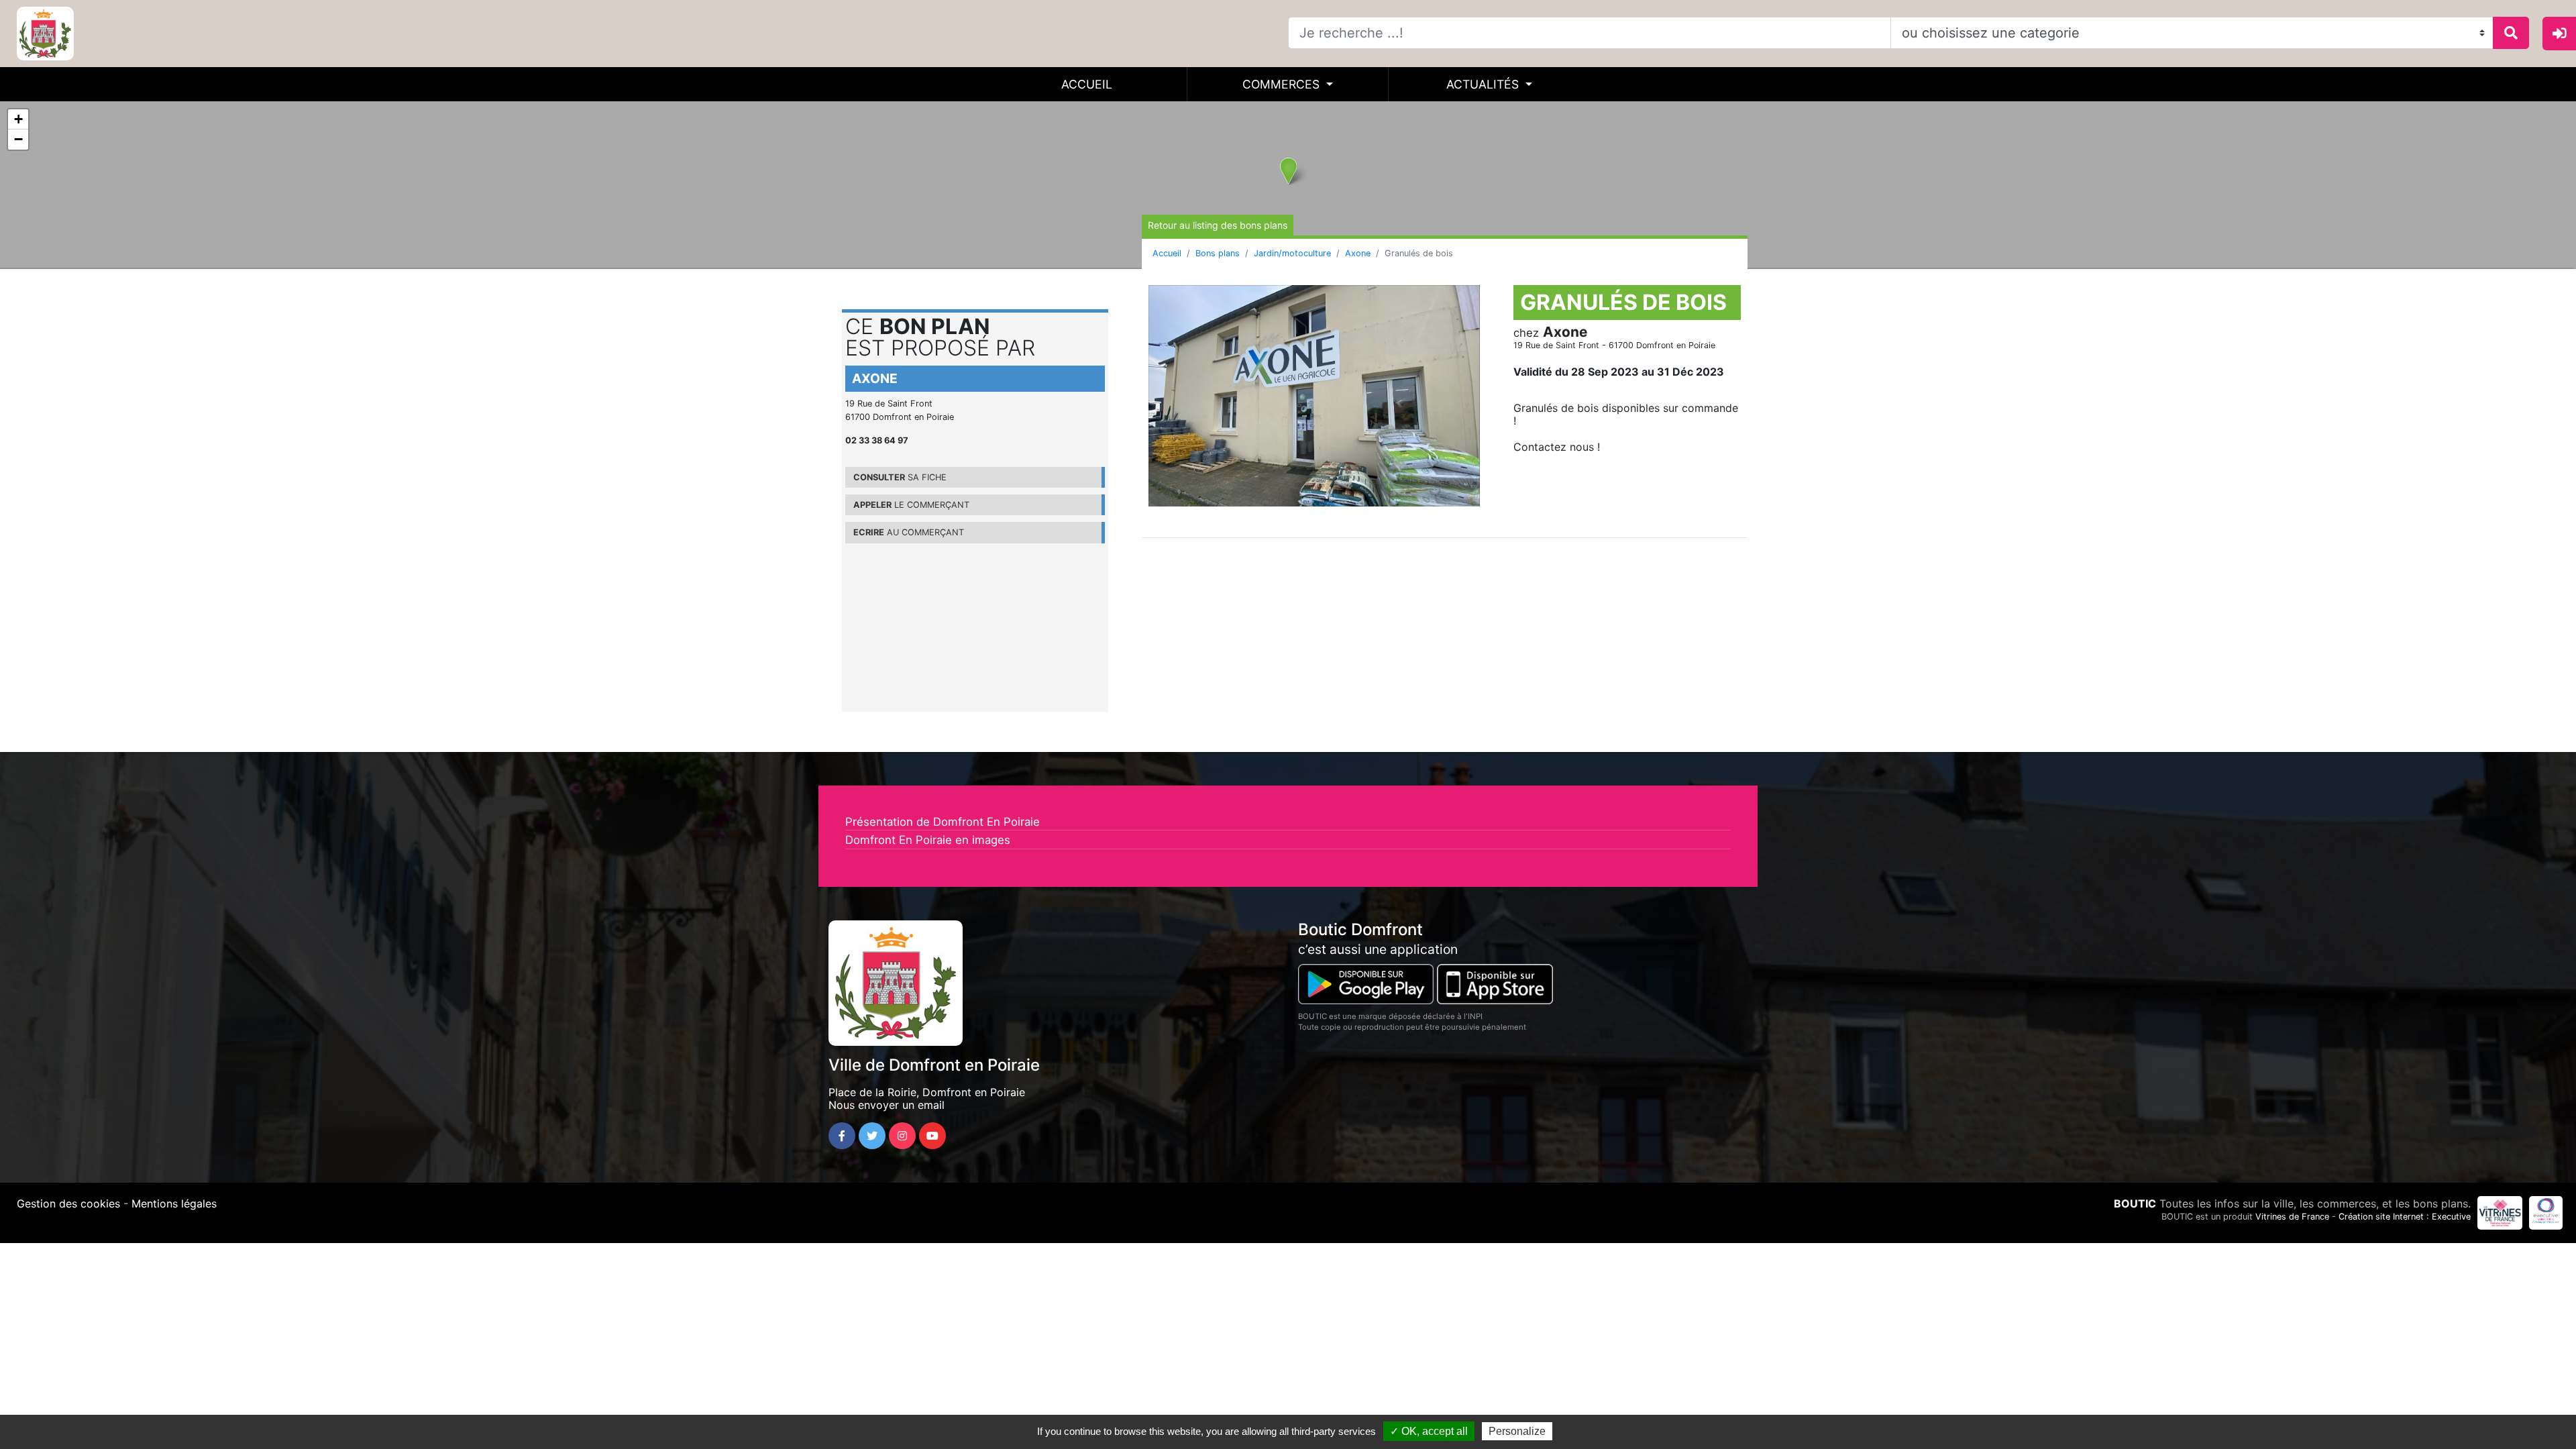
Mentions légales (174, 1203)
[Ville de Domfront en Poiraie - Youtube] (932, 1136)
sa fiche (900, 477)
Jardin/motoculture (1292, 253)
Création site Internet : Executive (2405, 1217)
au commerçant (909, 532)
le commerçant (911, 505)
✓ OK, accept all (1429, 1431)
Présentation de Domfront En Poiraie (943, 822)
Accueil (1087, 84)
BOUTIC (2135, 1203)
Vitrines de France (2292, 1217)
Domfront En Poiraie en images (928, 840)
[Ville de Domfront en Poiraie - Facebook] (842, 1136)
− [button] (18, 139)
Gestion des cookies (68, 1203)
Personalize (1517, 1431)
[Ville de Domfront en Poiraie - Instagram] (902, 1136)
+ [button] (18, 119)
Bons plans (1218, 253)
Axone (1358, 253)
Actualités (1484, 84)
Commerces (1283, 84)
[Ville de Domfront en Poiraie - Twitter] (872, 1136)
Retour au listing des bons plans (1218, 225)
